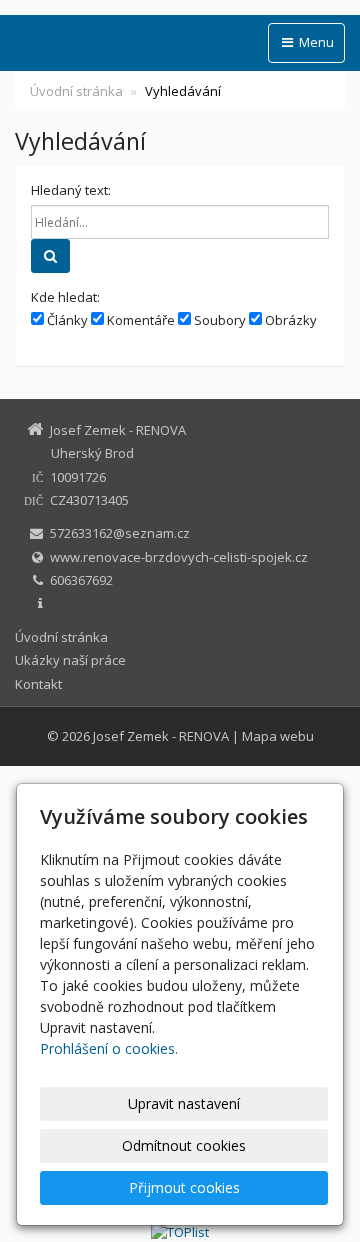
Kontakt (38, 684)
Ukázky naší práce (70, 660)
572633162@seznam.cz (120, 533)
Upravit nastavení (184, 1103)
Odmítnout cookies (184, 1145)
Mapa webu (278, 736)
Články (66, 320)
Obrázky (289, 320)
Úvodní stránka (76, 91)
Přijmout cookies (184, 1187)
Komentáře (139, 320)
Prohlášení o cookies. (109, 1048)
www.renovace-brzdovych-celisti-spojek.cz (179, 557)
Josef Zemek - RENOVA (161, 736)
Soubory (218, 320)
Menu (315, 42)
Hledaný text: (71, 190)
